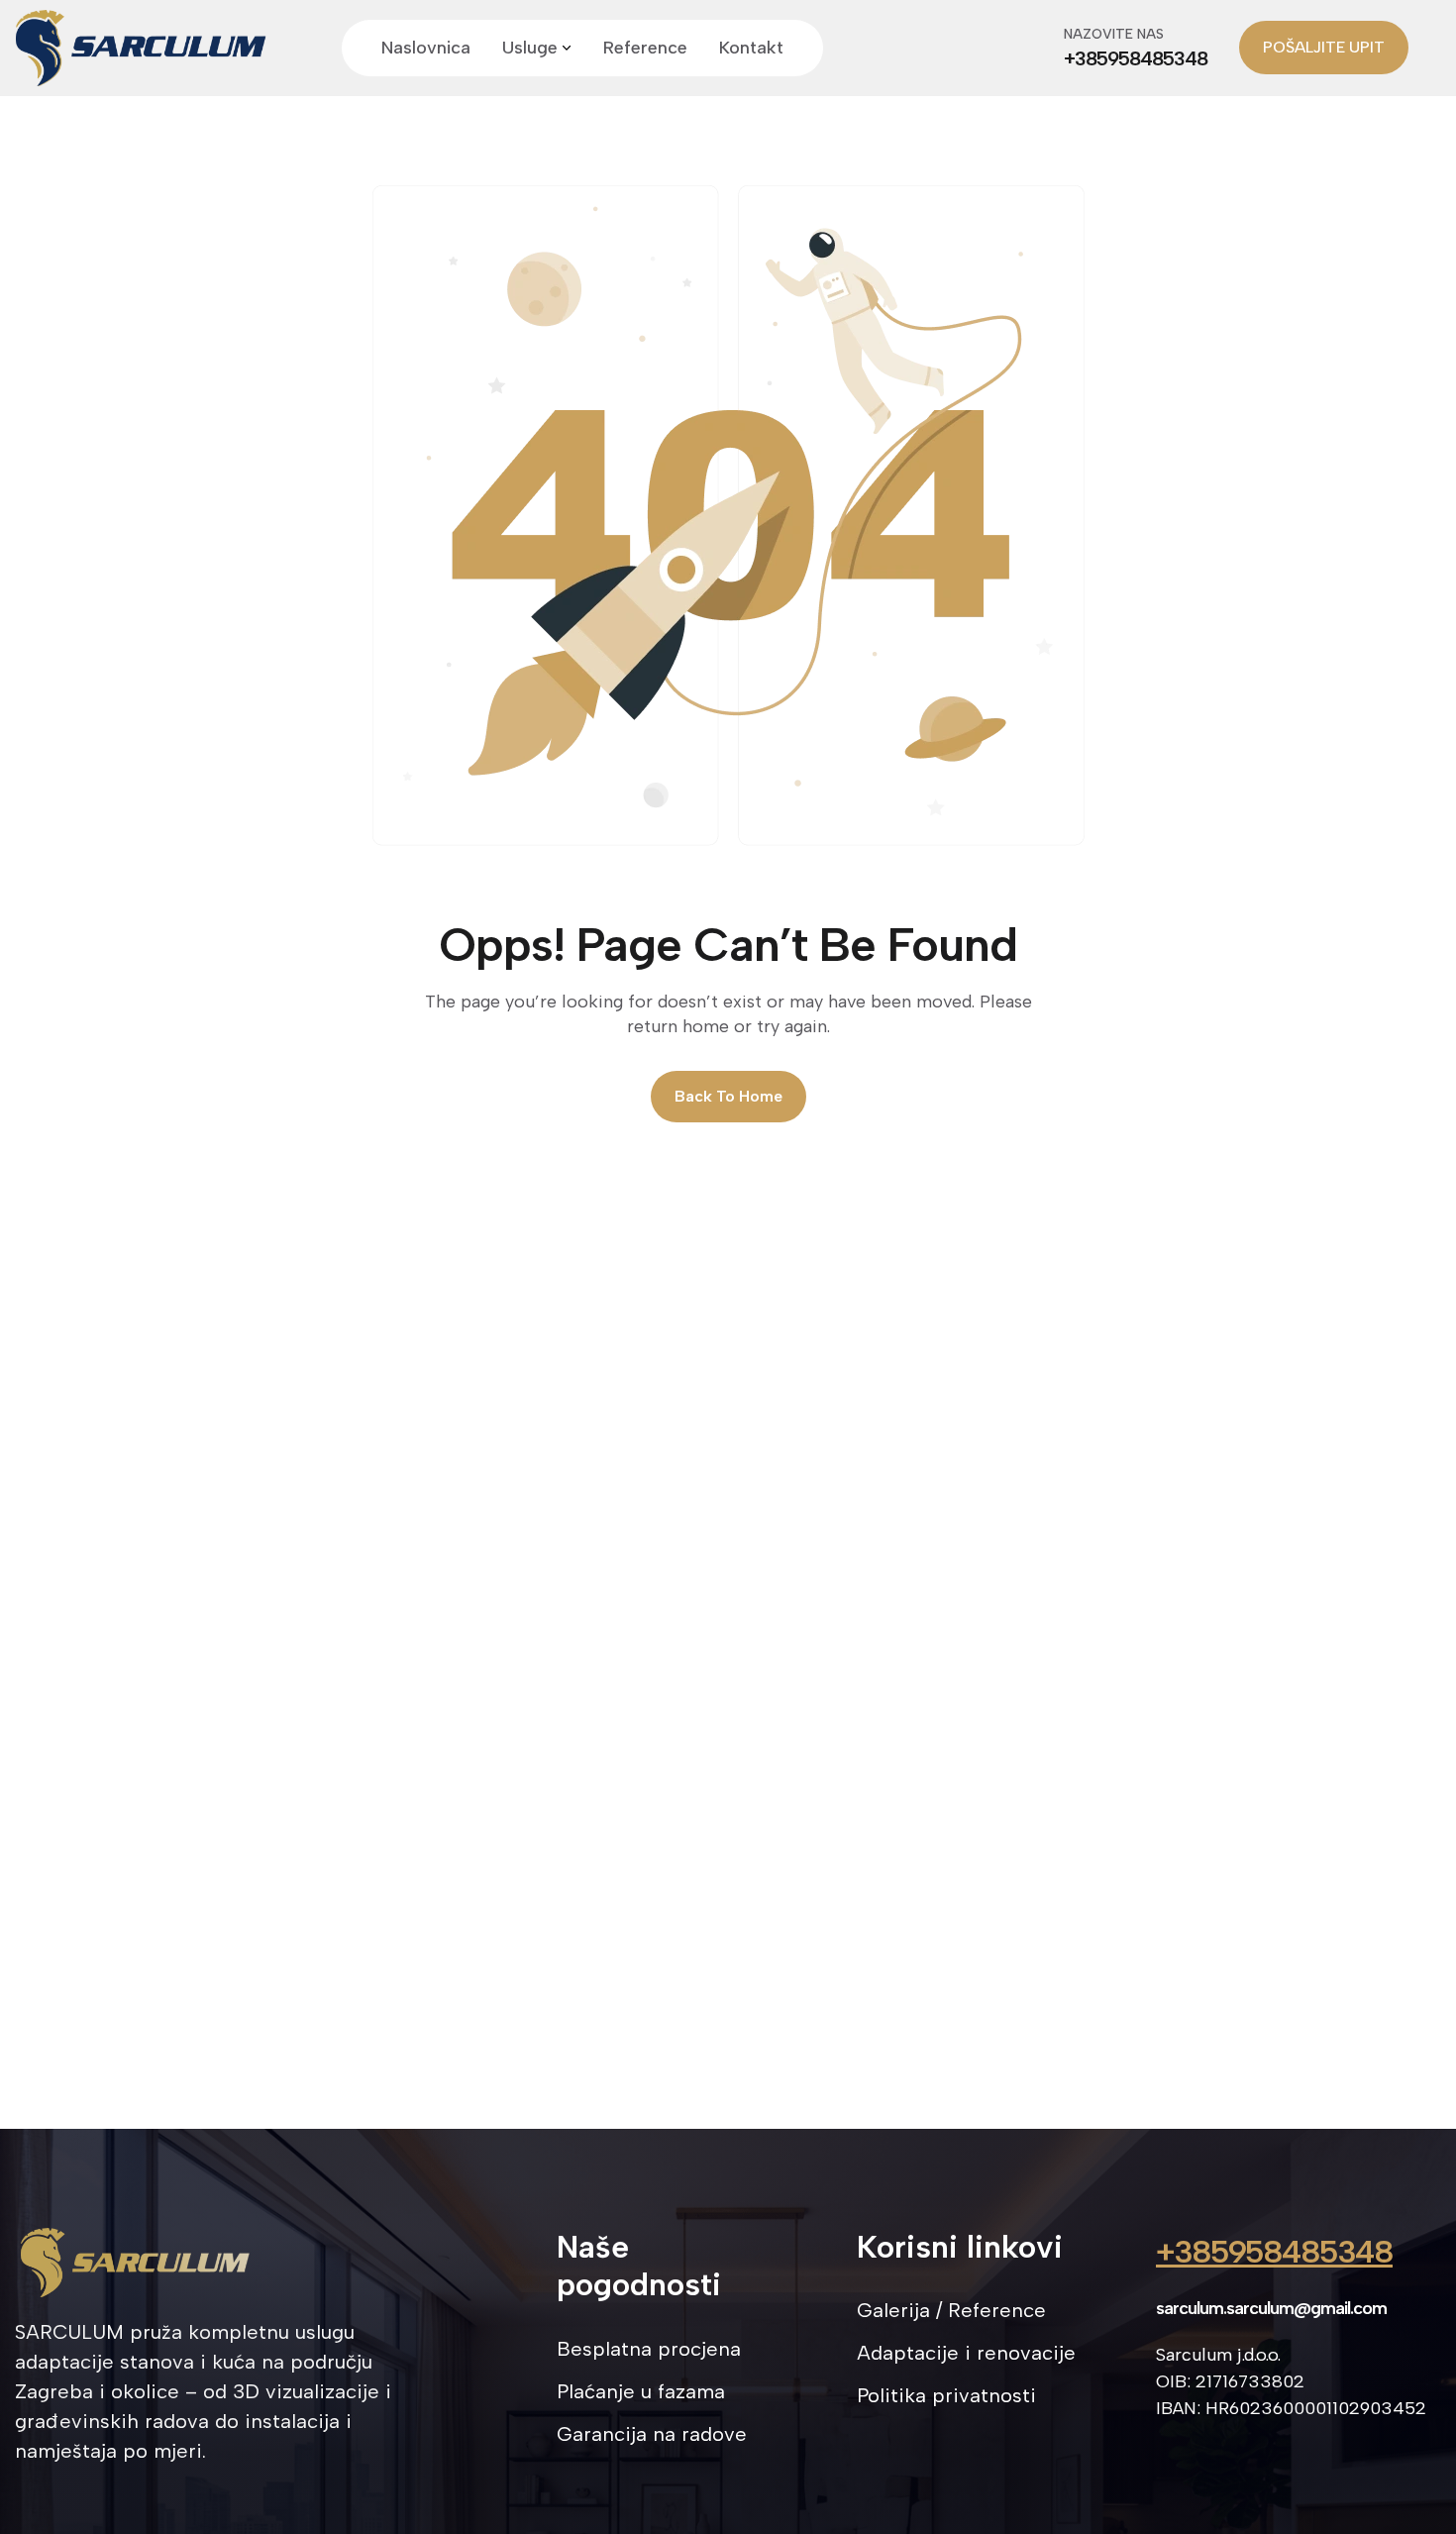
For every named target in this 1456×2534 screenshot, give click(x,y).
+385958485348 (1274, 2252)
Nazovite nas (1114, 34)
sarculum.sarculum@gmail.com (1271, 2308)
